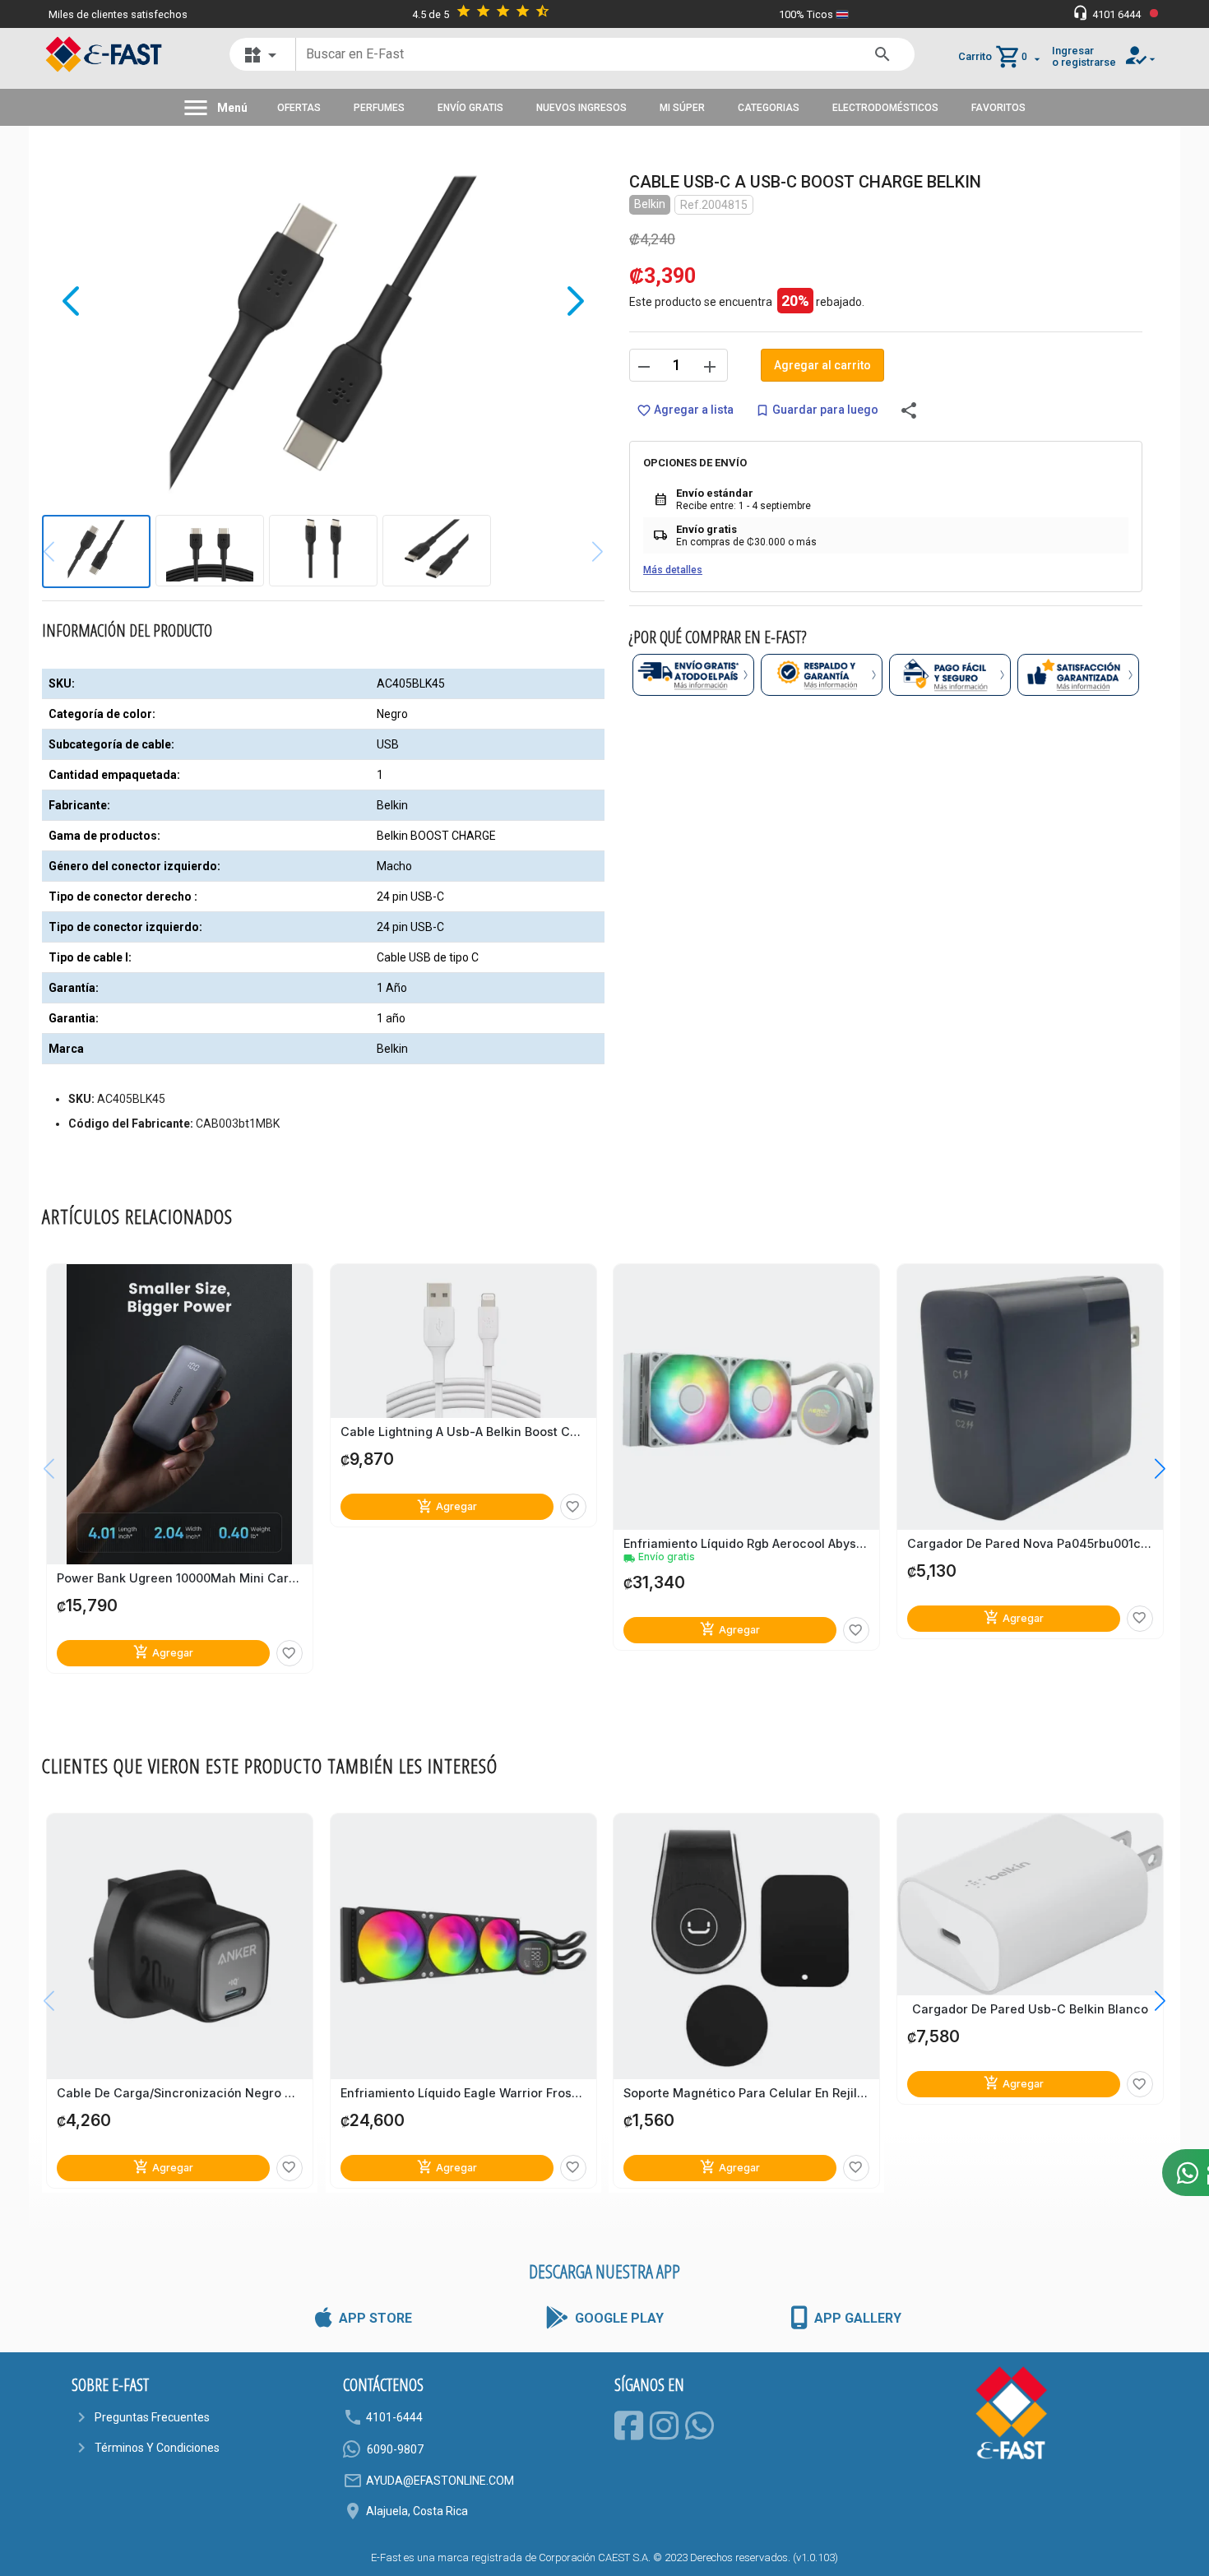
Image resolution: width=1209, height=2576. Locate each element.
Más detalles (673, 570)
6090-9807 (395, 2449)
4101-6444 (394, 2417)
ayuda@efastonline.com (440, 2481)
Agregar (163, 1652)
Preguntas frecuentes (152, 2417)
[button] (1148, 1468)
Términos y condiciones (157, 2448)
